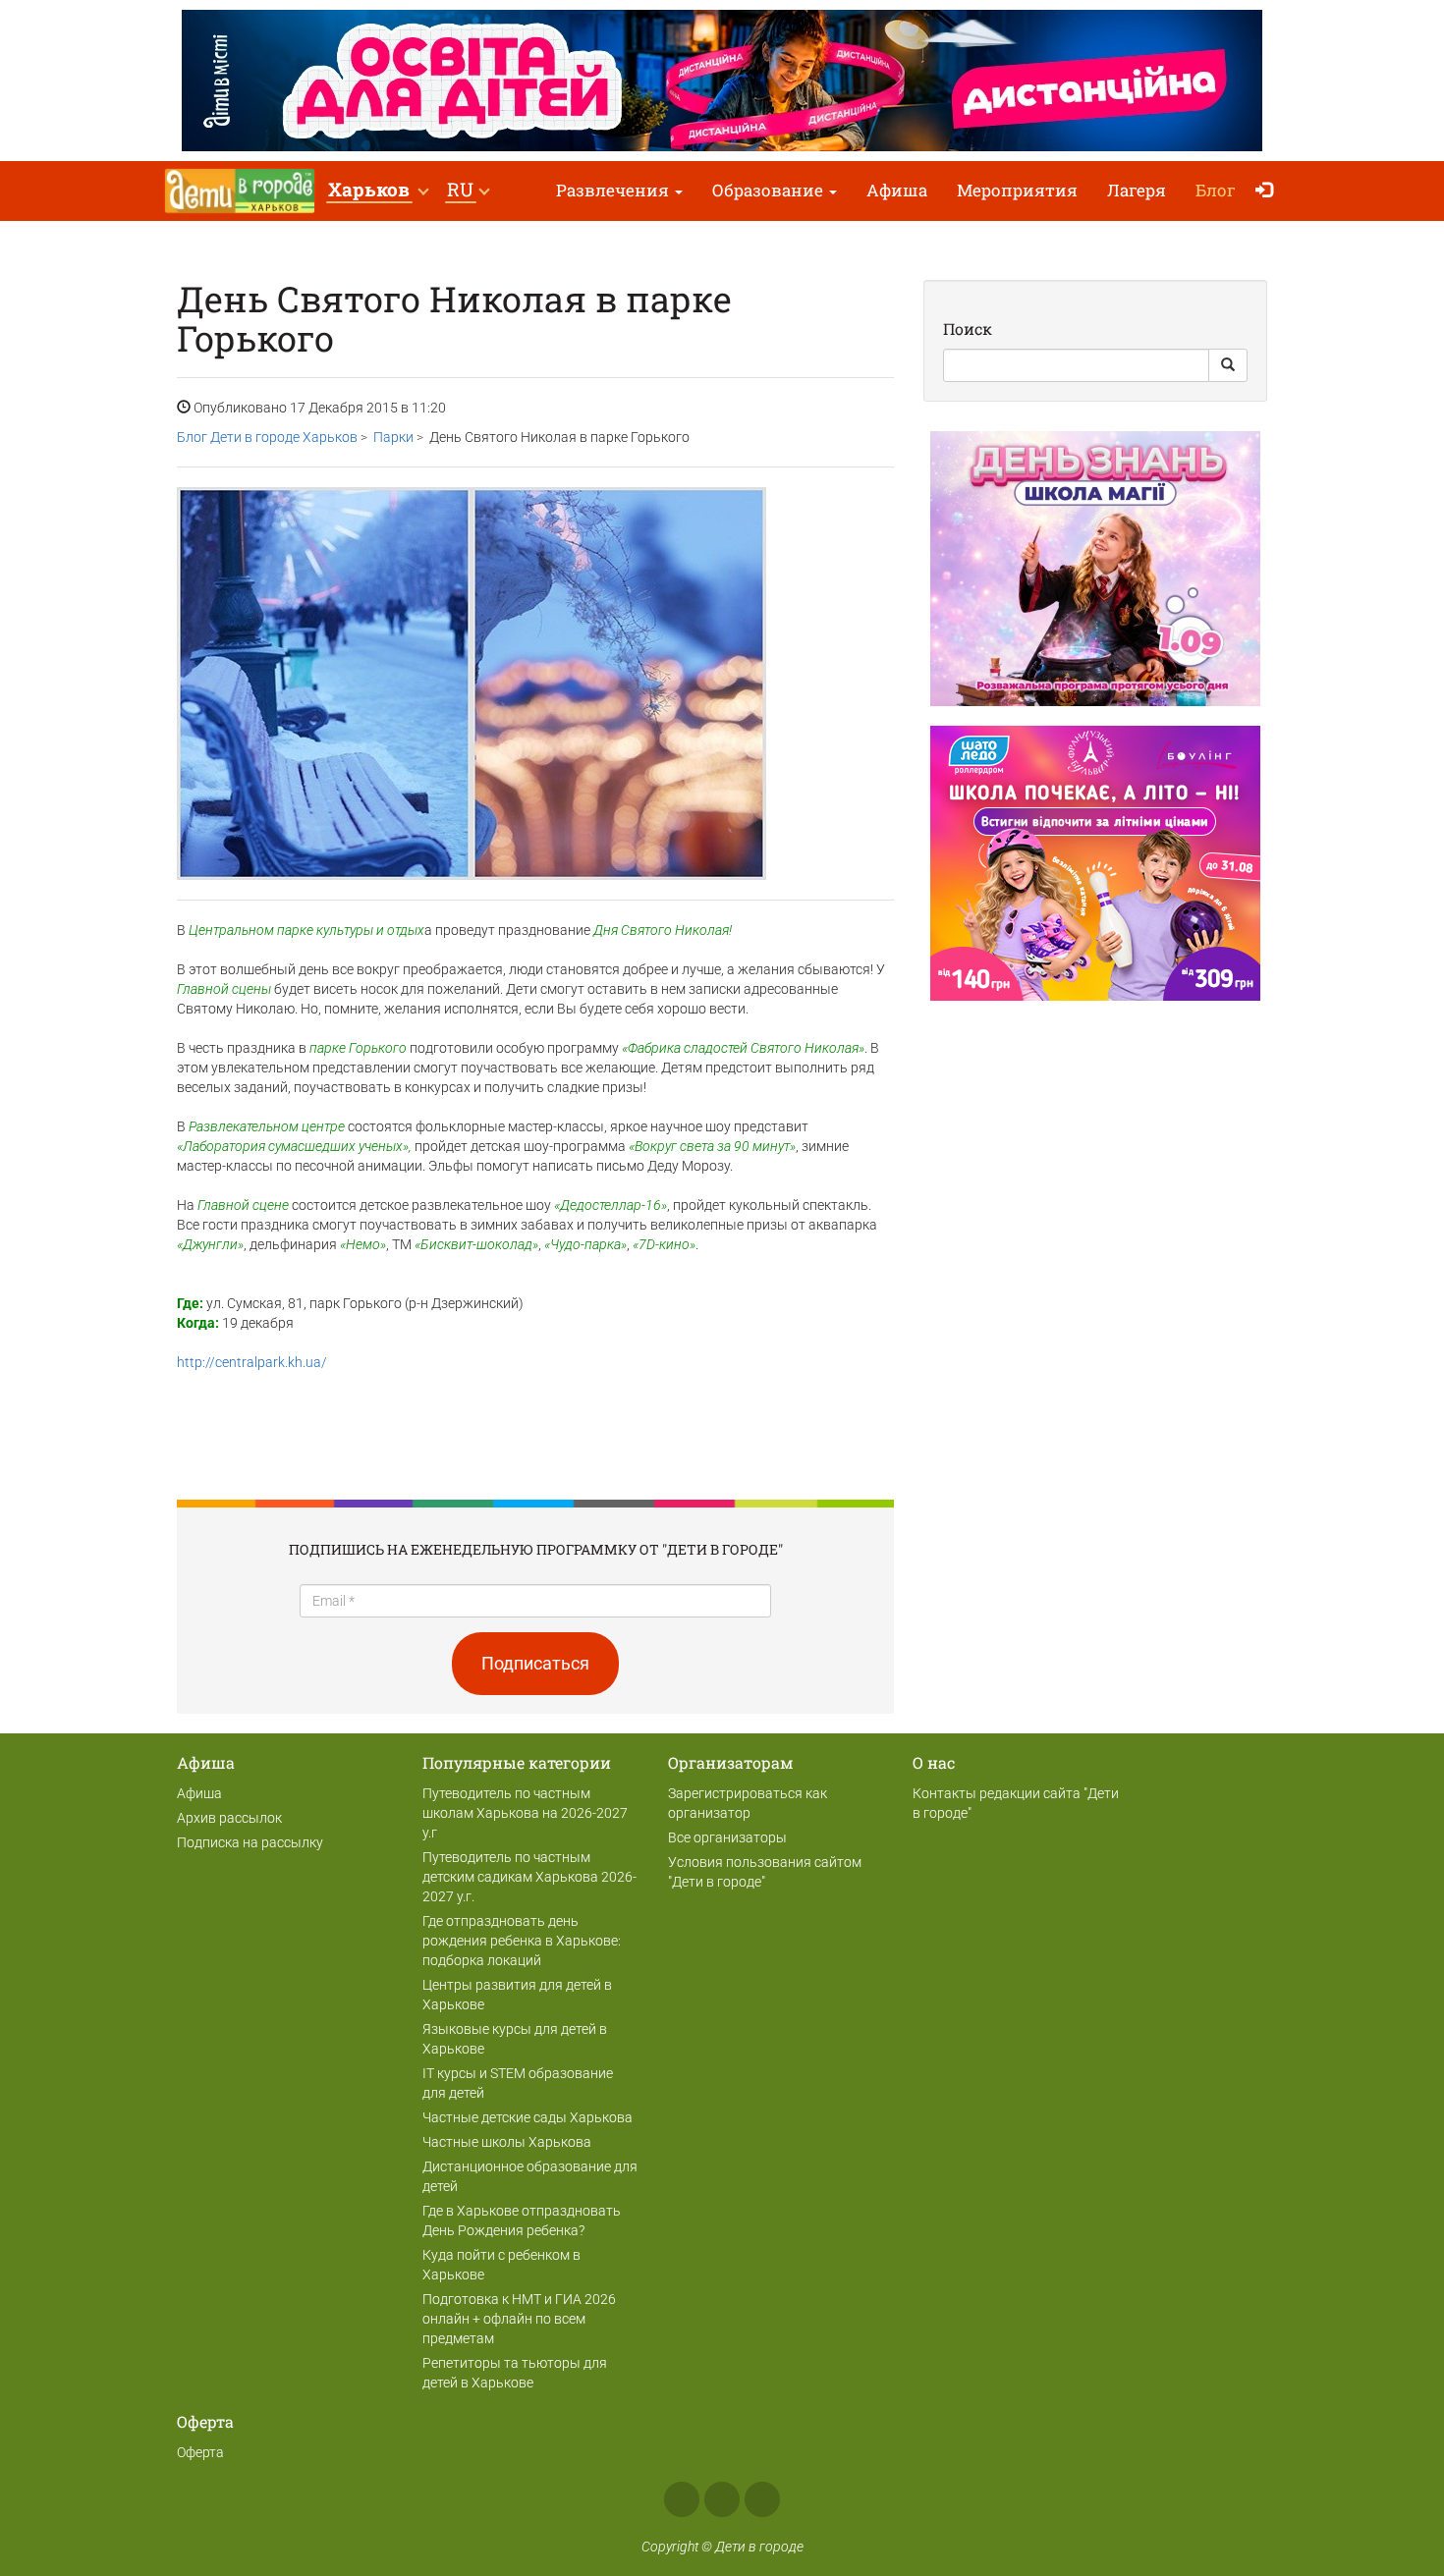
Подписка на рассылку (250, 1842)
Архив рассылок (229, 1818)
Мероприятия (1017, 190)
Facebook (682, 2499)
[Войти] (1269, 191)
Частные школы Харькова (507, 2142)
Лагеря (1137, 190)
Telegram (762, 2499)
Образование (770, 190)
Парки (393, 437)
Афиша (897, 190)
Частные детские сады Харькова (528, 2117)
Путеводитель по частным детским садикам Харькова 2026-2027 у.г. (529, 1877)
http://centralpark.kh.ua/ (252, 1362)
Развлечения (614, 190)
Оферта (200, 2452)
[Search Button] (1228, 365)
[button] (378, 191)
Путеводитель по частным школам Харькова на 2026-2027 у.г (525, 1813)
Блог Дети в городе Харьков (267, 437)
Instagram (722, 2499)
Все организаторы (727, 1837)
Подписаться (535, 1663)
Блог (1216, 190)
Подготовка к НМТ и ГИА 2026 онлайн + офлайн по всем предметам (519, 2319)
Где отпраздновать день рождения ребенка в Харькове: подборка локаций (522, 1941)
